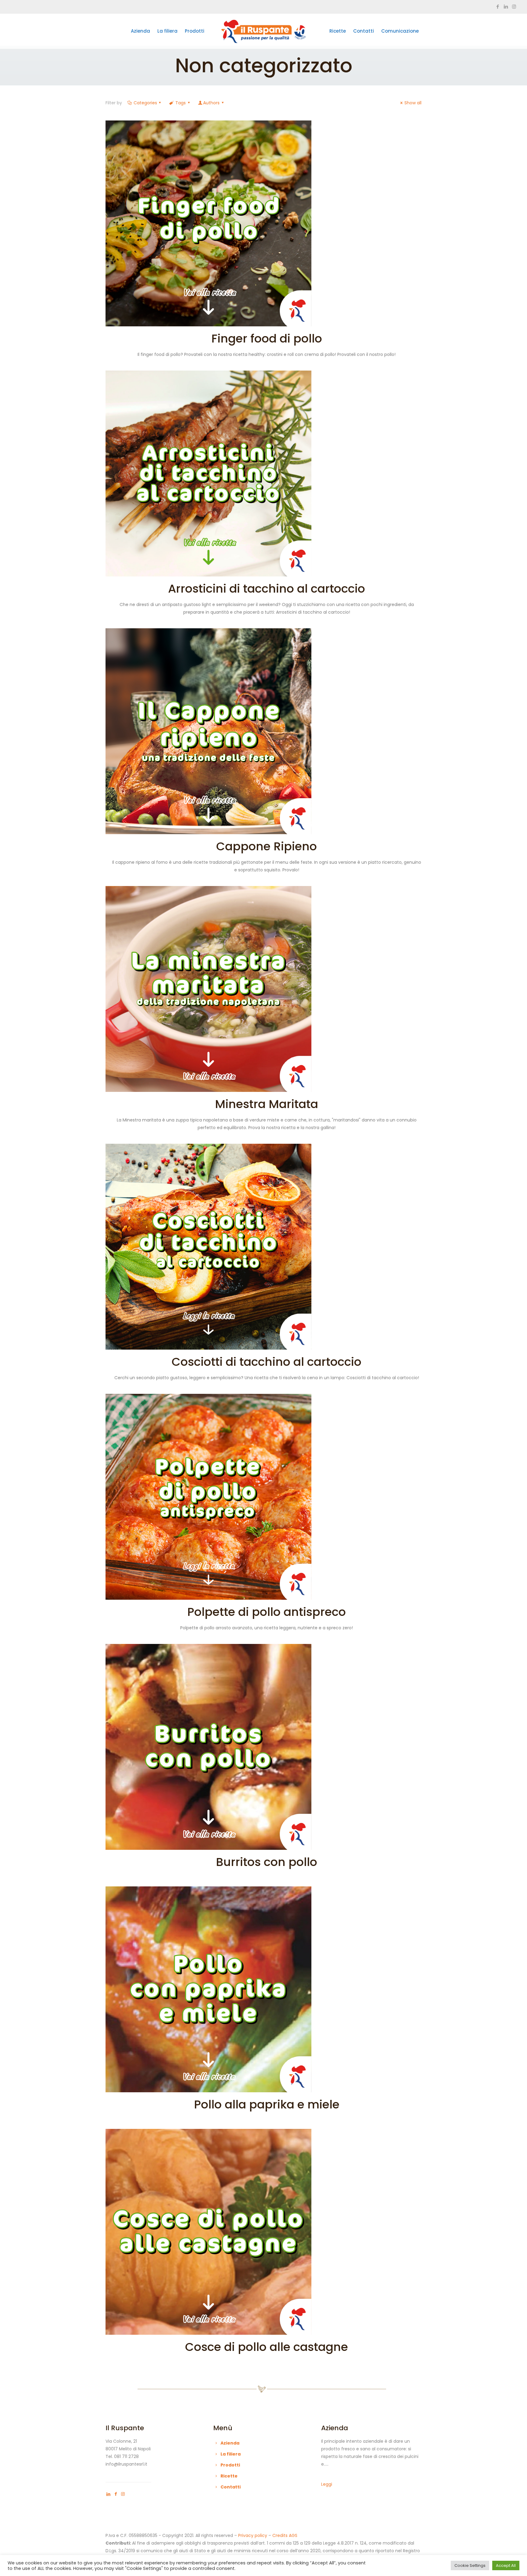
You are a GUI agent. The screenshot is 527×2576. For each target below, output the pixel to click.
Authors (211, 103)
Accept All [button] (506, 2565)
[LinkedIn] (506, 7)
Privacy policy (253, 2535)
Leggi (327, 2484)
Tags (181, 103)
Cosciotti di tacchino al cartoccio (267, 1362)
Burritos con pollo (267, 1862)
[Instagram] (514, 7)
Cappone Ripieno (267, 846)
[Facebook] (498, 7)
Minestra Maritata (267, 1104)
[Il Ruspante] (263, 31)
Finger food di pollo (267, 338)
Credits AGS (285, 2535)
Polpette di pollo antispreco (267, 1612)
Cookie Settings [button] (470, 2565)
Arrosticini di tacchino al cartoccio (267, 588)
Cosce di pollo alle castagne (267, 2347)
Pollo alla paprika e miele (267, 2104)
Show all (413, 103)
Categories (145, 103)
